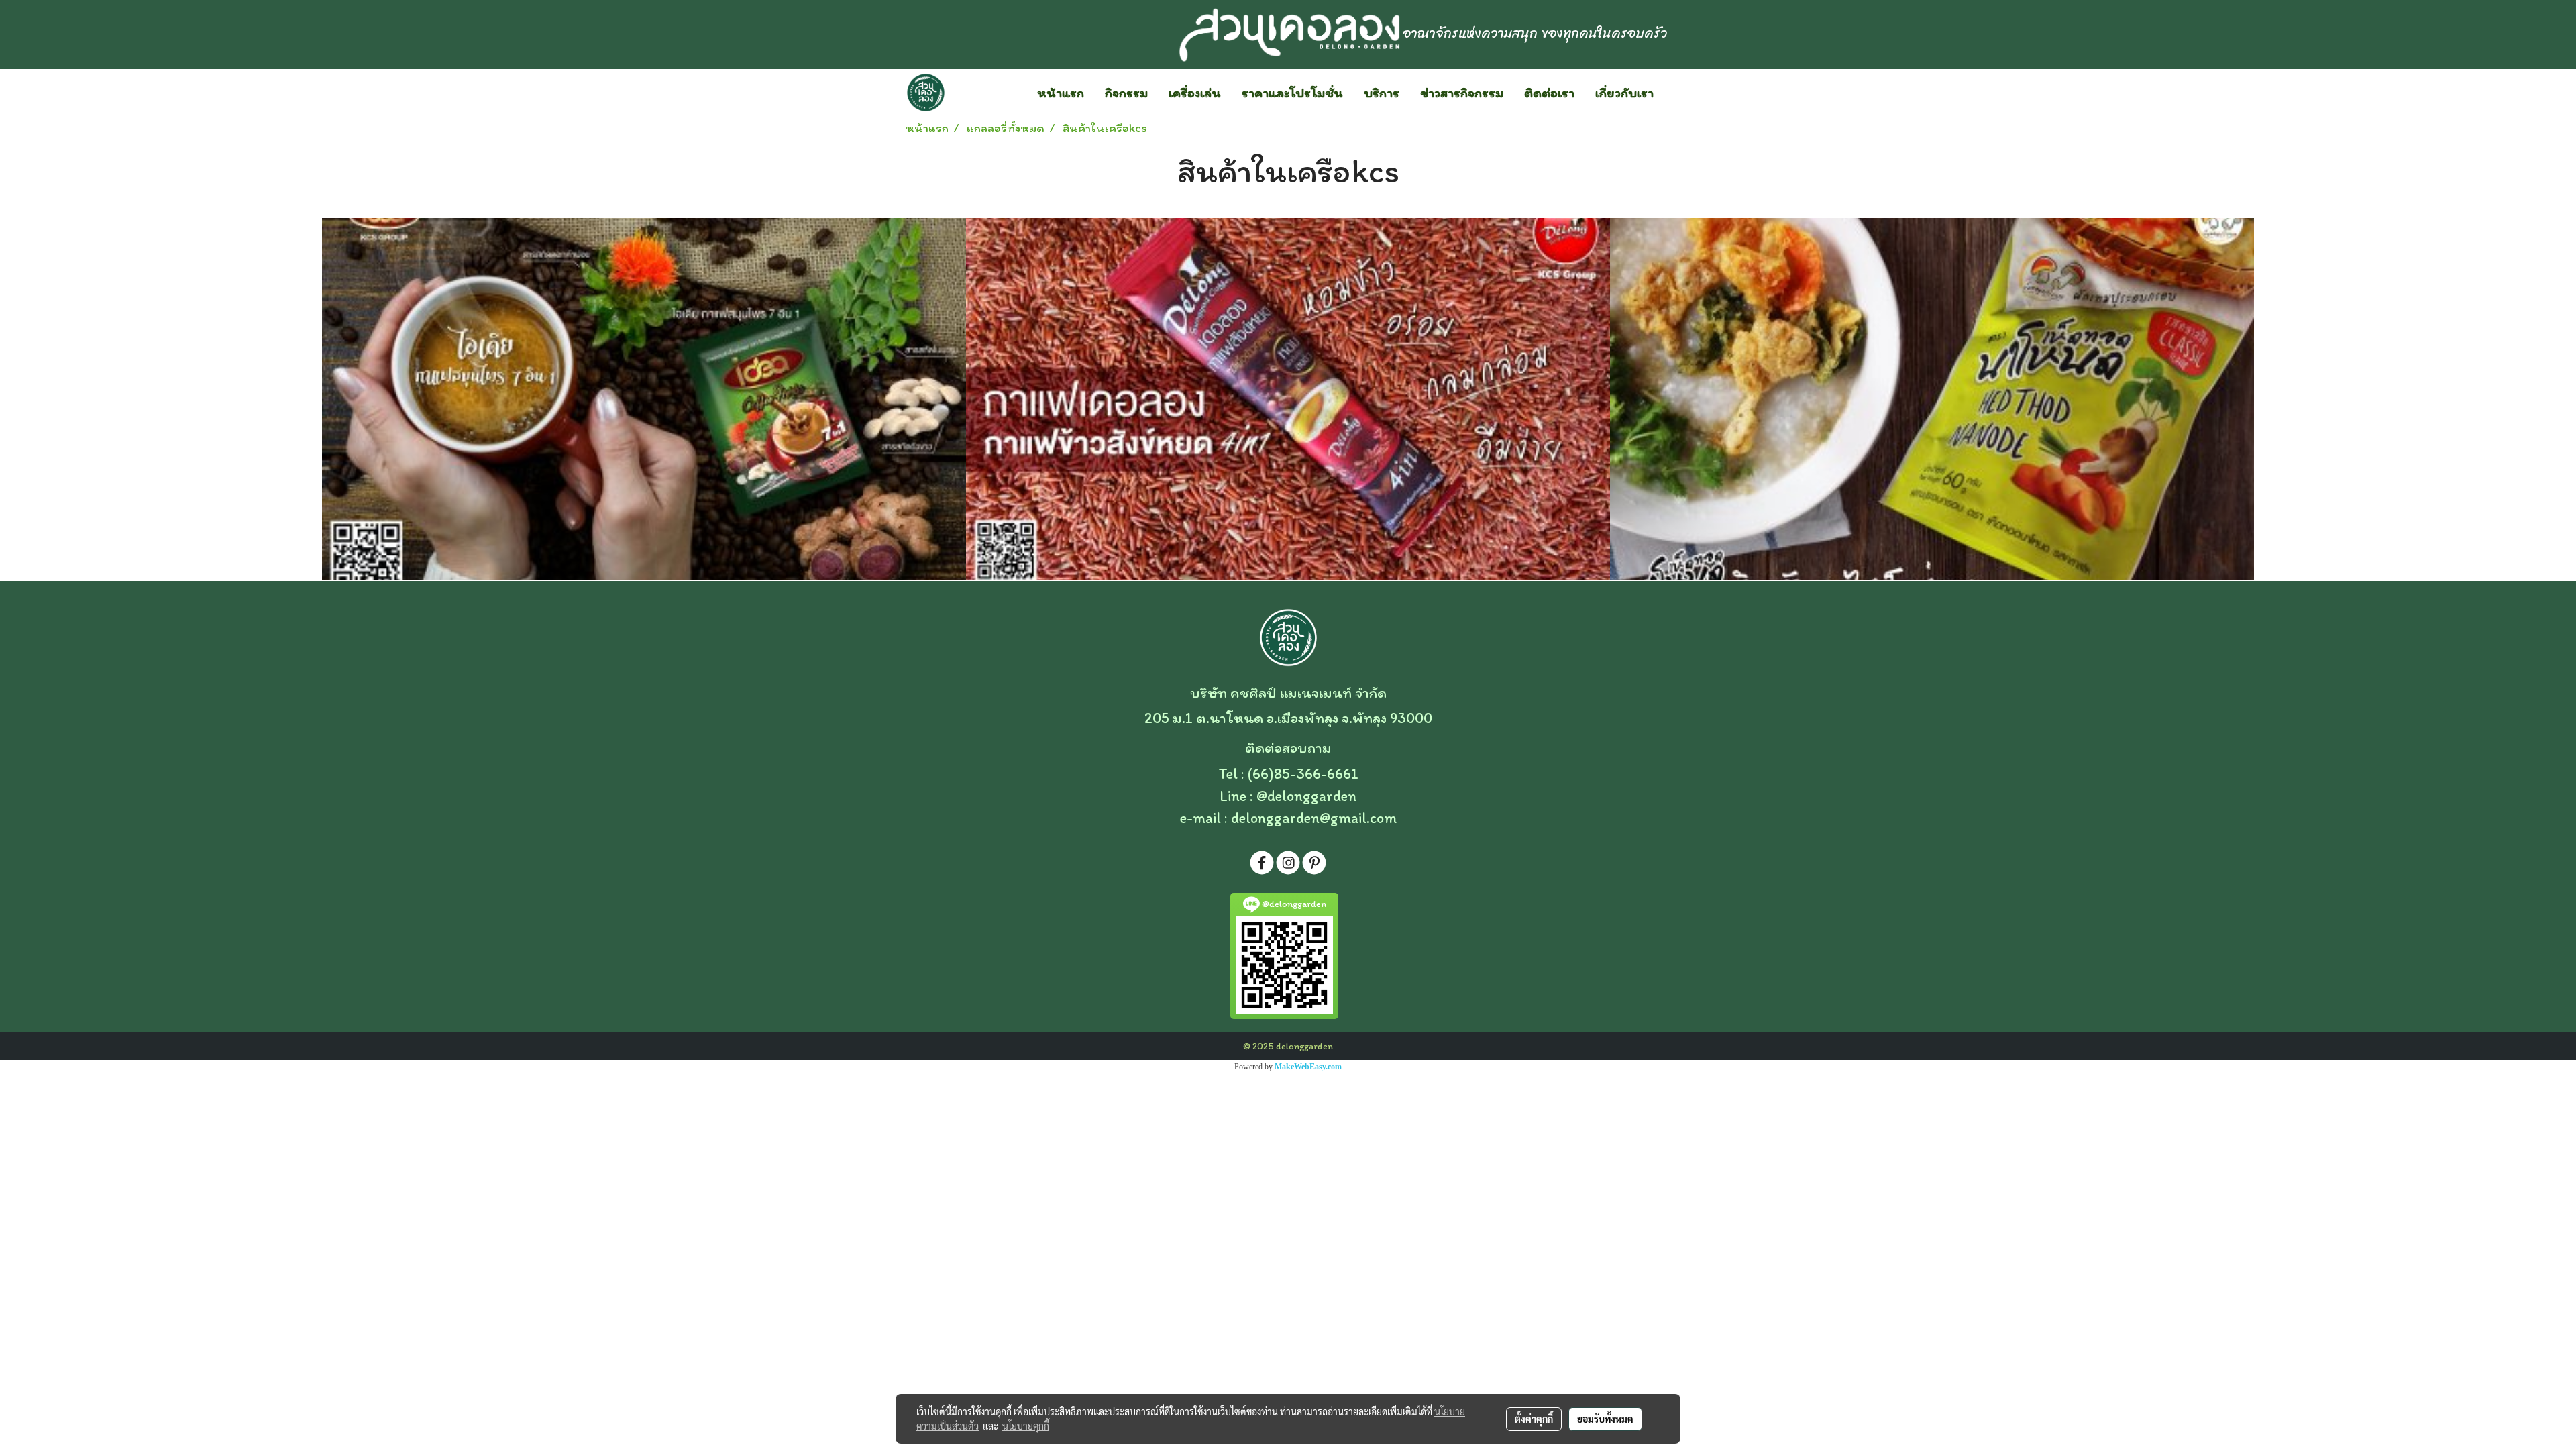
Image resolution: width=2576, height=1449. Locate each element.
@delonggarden (1306, 796)
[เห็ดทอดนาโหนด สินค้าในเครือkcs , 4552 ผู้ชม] (1932, 399)
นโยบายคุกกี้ (1026, 1426)
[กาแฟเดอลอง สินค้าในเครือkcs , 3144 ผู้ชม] (1288, 399)
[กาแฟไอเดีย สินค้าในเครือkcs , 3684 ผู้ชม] (644, 399)
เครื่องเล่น (1195, 93)
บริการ (1382, 93)
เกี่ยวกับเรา (1624, 93)
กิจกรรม (1126, 93)
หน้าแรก (1061, 93)
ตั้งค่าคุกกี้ (1534, 1419)
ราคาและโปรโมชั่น (1292, 93)
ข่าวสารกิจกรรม (1462, 93)
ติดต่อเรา (1549, 93)
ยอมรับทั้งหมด (1605, 1419)
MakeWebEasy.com (1308, 1067)
